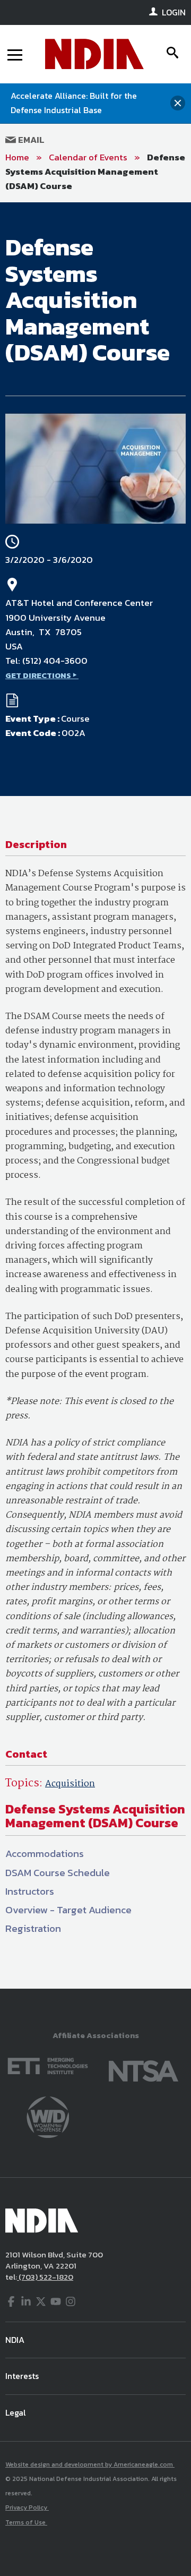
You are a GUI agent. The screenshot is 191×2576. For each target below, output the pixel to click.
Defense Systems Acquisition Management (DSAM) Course (95, 172)
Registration (33, 1928)
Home (17, 157)
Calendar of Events (88, 157)
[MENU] (15, 54)
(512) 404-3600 (55, 661)
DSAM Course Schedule (58, 1873)
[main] (95, 1096)
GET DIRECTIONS (38, 675)
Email (30, 140)
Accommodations (45, 1854)
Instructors (30, 1891)
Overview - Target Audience (68, 1910)
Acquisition (70, 1784)
